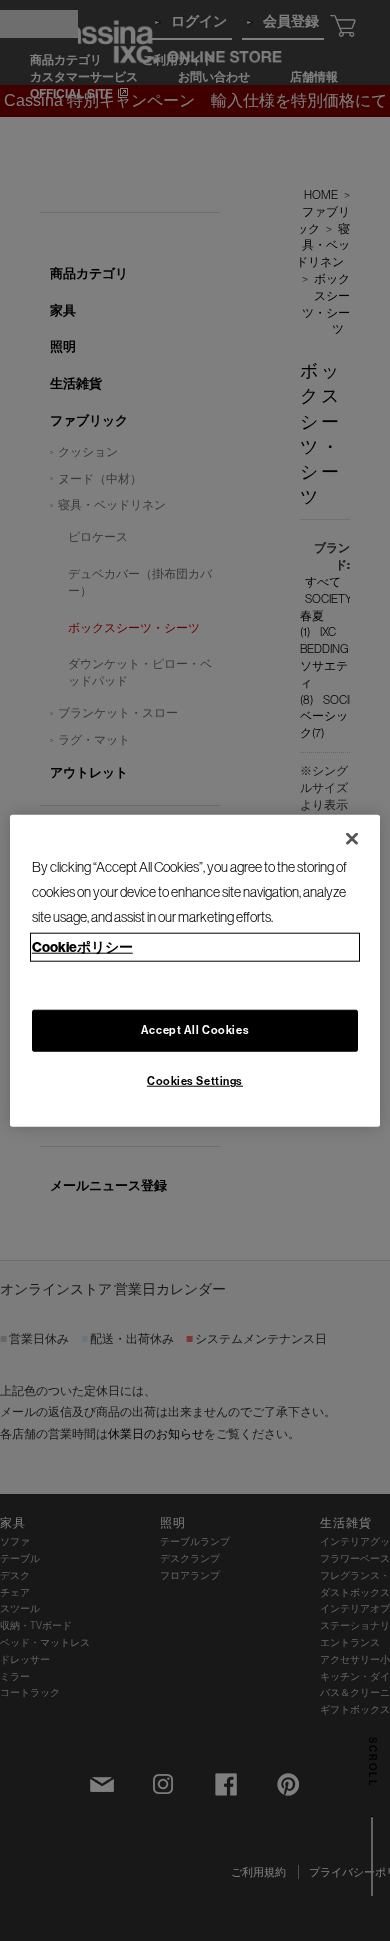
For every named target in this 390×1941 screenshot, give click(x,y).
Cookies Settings (195, 1081)
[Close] (352, 838)
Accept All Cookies (195, 1030)
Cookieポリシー (82, 947)
